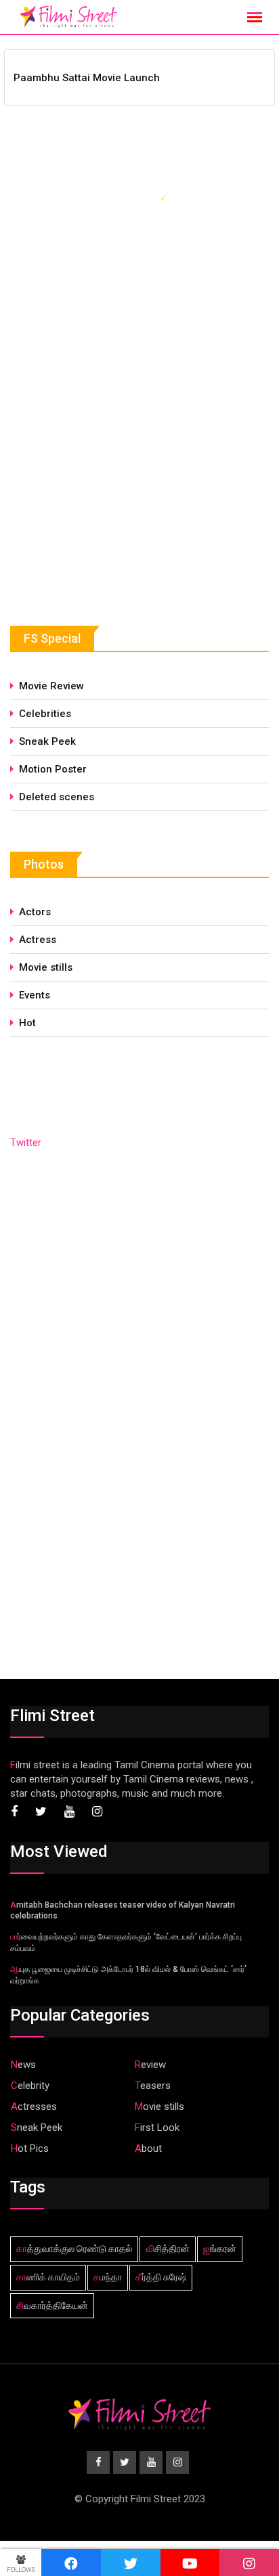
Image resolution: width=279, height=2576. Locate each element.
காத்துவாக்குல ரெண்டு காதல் (74, 2249)
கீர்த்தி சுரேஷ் (161, 2277)
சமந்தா (108, 2277)
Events (35, 995)
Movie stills (46, 967)
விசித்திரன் (168, 2249)
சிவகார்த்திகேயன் (52, 2305)
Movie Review (51, 686)
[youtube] (190, 2562)
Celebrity (30, 2086)
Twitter (26, 1143)
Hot (27, 1023)
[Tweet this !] (131, 2562)
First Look (157, 2127)
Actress (38, 940)
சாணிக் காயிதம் (48, 2277)
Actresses (34, 2107)
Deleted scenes (57, 797)
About (148, 2148)
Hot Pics (30, 2148)
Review (150, 2065)
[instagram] (249, 2562)
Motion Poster (53, 769)
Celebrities (45, 714)
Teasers (153, 2086)
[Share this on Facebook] (71, 2562)
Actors (35, 912)
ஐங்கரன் (220, 2249)
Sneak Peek (47, 741)
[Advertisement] (112, 482)
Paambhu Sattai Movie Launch (87, 78)
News (23, 2065)
